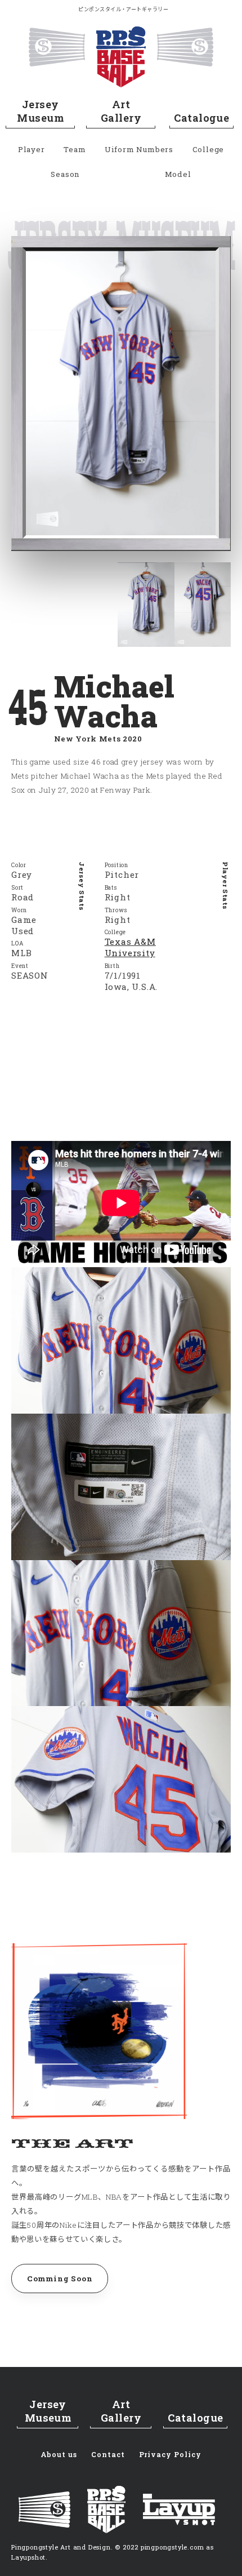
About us (59, 2454)
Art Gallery (121, 111)
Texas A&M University (130, 947)
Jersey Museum (40, 111)
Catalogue (201, 118)
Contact (108, 2454)
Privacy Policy (170, 2454)
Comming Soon (60, 2279)
